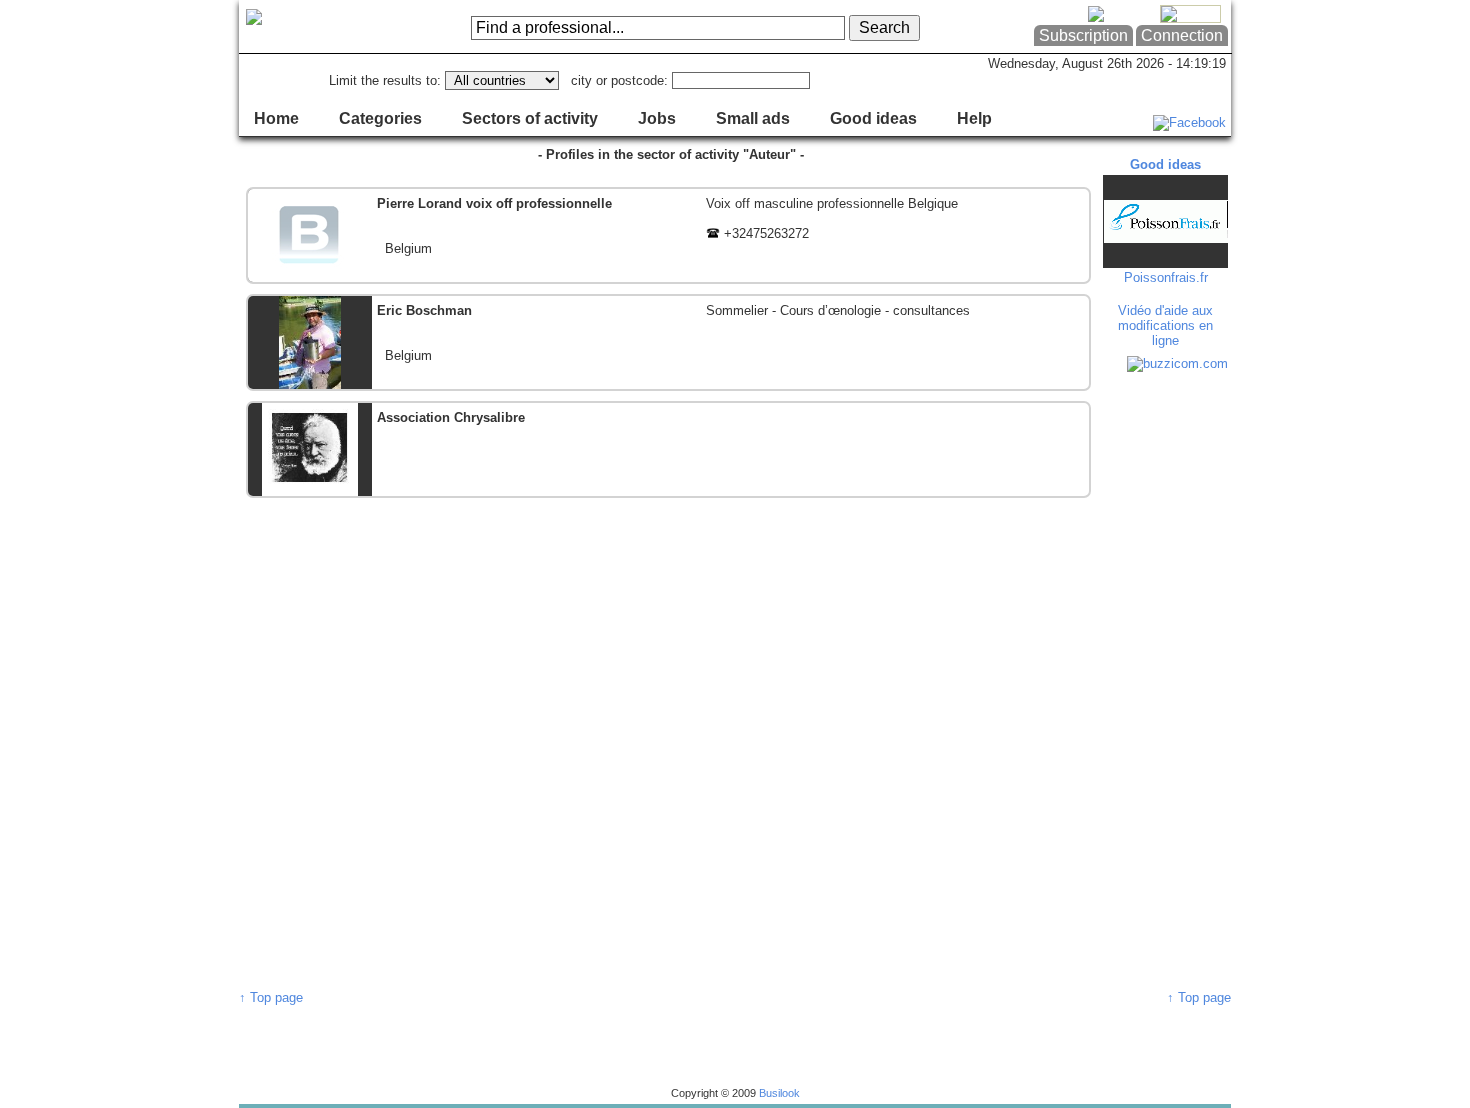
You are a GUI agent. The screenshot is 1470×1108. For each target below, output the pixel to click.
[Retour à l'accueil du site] (319, 27)
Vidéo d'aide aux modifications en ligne (1165, 325)
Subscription (1083, 35)
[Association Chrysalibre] (668, 449)
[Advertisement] (1168, 680)
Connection (1182, 35)
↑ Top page (271, 997)
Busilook (779, 1093)
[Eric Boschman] (668, 342)
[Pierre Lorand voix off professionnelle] (668, 235)
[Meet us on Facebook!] (1189, 122)
